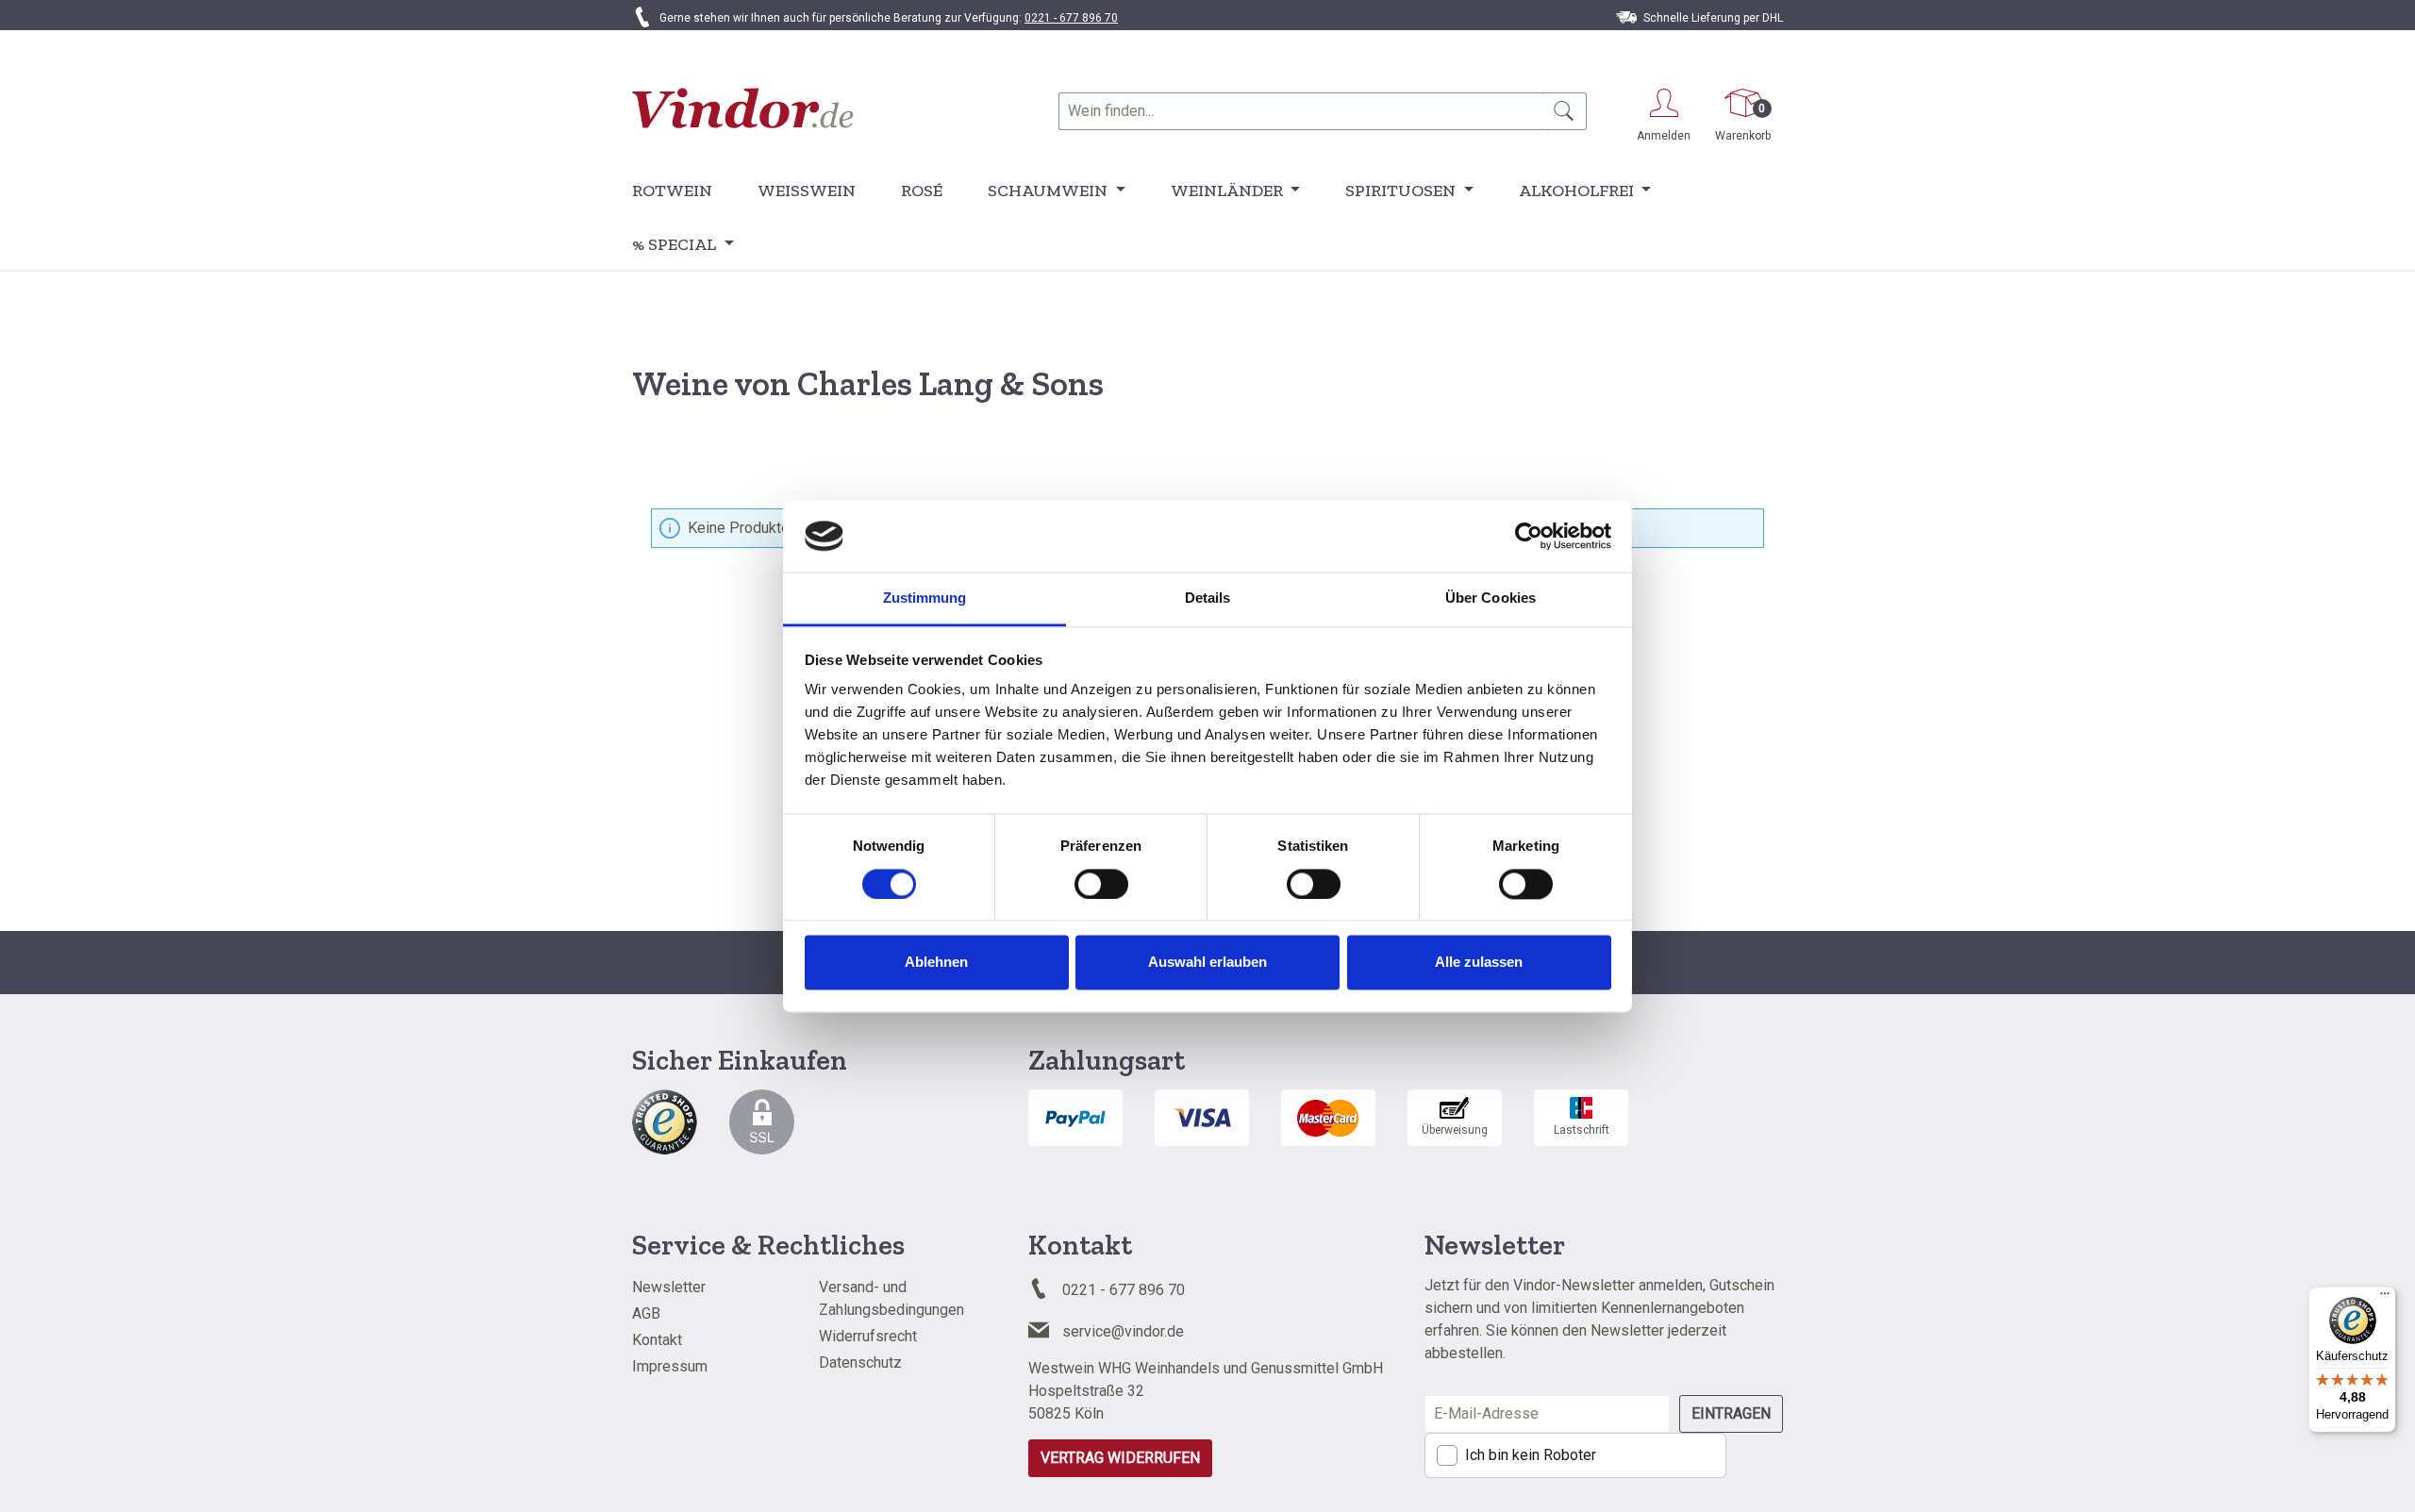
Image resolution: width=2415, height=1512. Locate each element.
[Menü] (2385, 1298)
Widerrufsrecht (868, 1336)
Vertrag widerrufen (1120, 1458)
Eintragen (1731, 1413)
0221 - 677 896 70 (1071, 18)
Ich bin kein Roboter (1531, 1455)
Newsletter (669, 1287)
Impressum (670, 1366)
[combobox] (1301, 111)
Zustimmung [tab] (925, 598)
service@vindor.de (1123, 1331)
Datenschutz (860, 1362)
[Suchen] (1565, 111)
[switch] (1101, 884)
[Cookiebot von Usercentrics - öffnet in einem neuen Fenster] (1529, 536)
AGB (646, 1313)
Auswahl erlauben (1207, 963)
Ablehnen (936, 963)
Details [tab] (1208, 598)
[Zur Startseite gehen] (743, 108)
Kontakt (657, 1340)
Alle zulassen (1479, 963)
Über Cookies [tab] (1491, 598)
